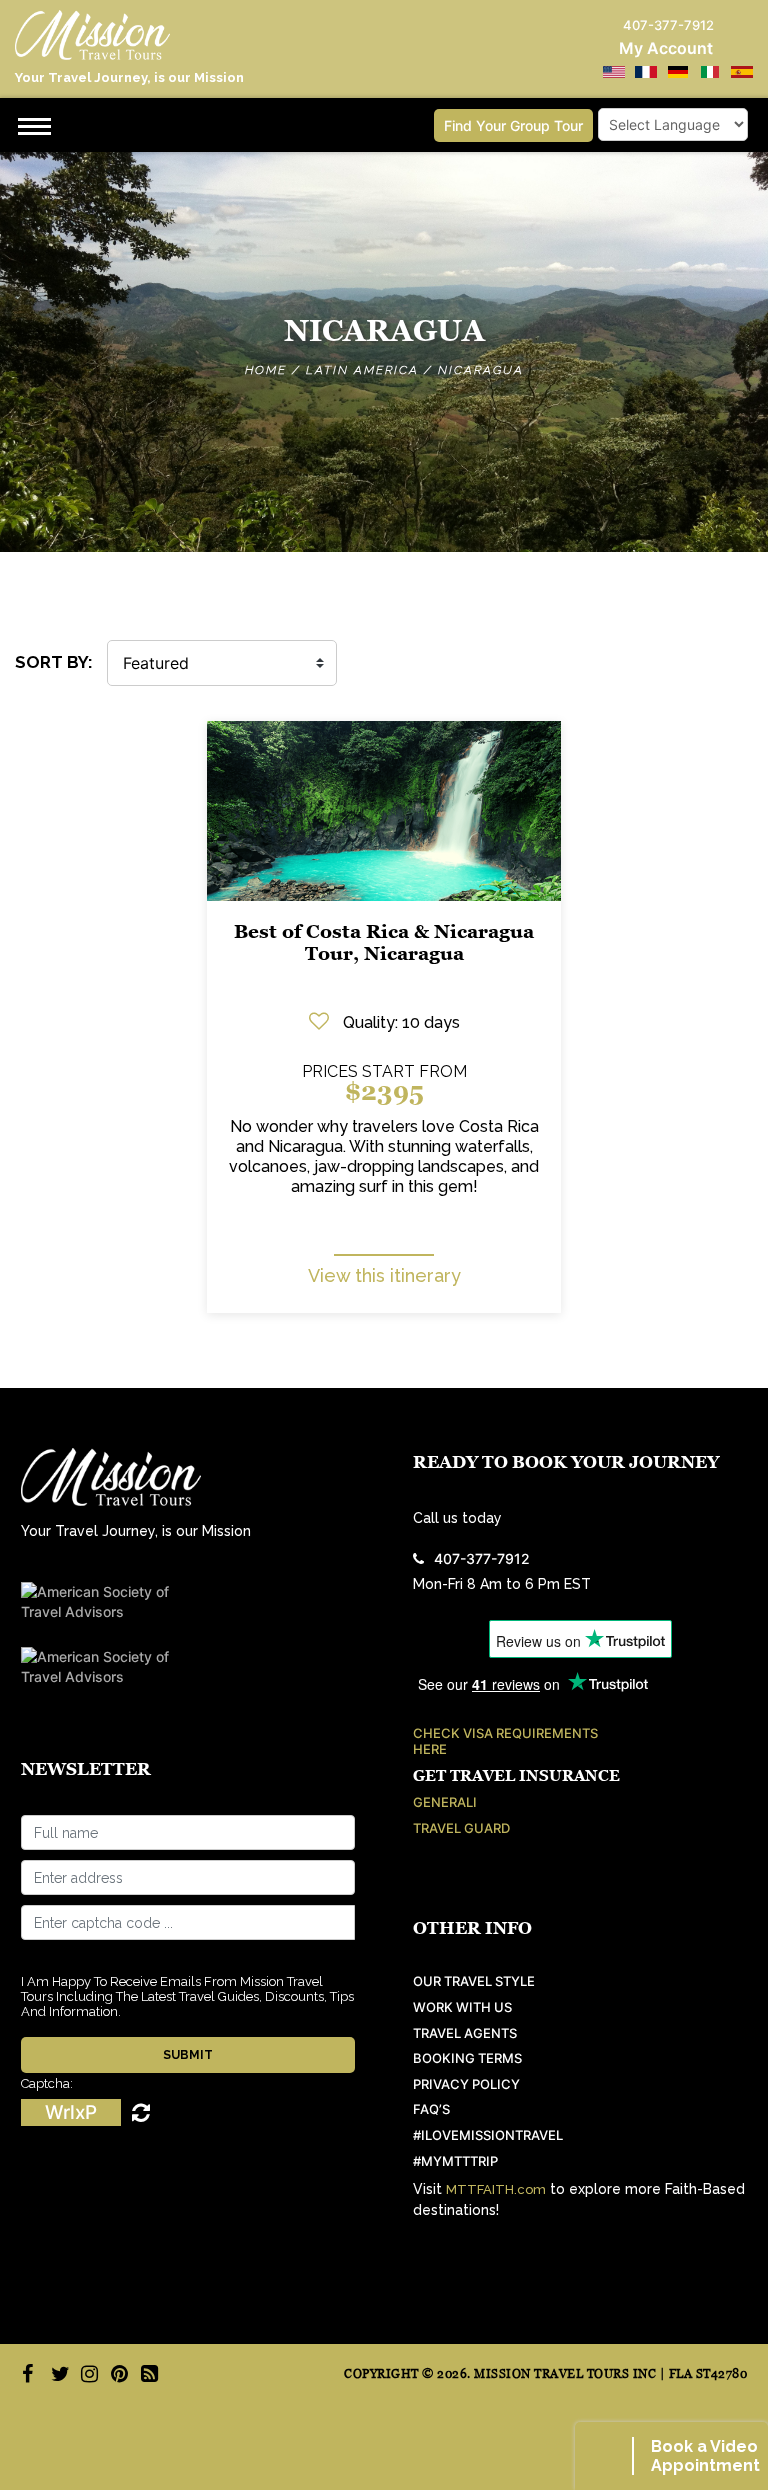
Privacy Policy (466, 2084)
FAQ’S (431, 2109)
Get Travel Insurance (516, 1775)
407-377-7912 (482, 1558)
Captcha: (47, 2083)
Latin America (362, 370)
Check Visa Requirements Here (505, 1741)
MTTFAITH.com (496, 2189)
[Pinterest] (117, 2374)
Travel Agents (465, 2033)
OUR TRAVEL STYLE (474, 1981)
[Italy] (710, 72)
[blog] (147, 2374)
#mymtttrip (455, 2161)
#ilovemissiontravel (488, 2135)
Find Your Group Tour (513, 125)
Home (266, 370)
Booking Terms (467, 2058)
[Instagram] (87, 2374)
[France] (646, 72)
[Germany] (678, 72)
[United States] (614, 72)
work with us (462, 2007)
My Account (666, 48)
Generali (445, 1802)
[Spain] (742, 72)
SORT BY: (54, 662)
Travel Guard (461, 1828)
